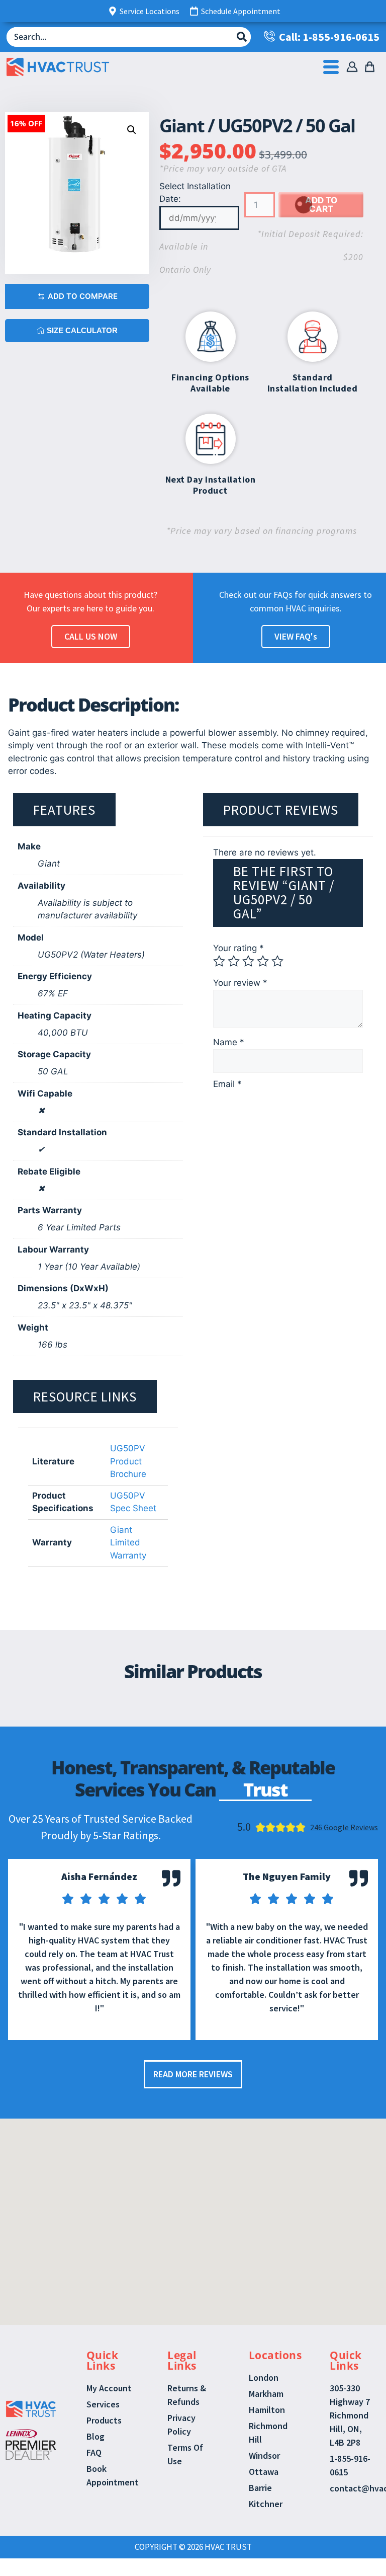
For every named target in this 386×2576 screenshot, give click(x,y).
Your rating (238, 948)
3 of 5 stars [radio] (248, 961)
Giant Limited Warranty (128, 1543)
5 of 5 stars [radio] (277, 961)
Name (229, 1042)
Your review (240, 983)
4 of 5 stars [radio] (263, 961)
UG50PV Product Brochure (128, 1461)
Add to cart (321, 205)
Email (227, 1084)
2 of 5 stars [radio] (234, 961)
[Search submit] (242, 37)
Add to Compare (83, 296)
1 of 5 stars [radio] (219, 961)
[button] (132, 130)
